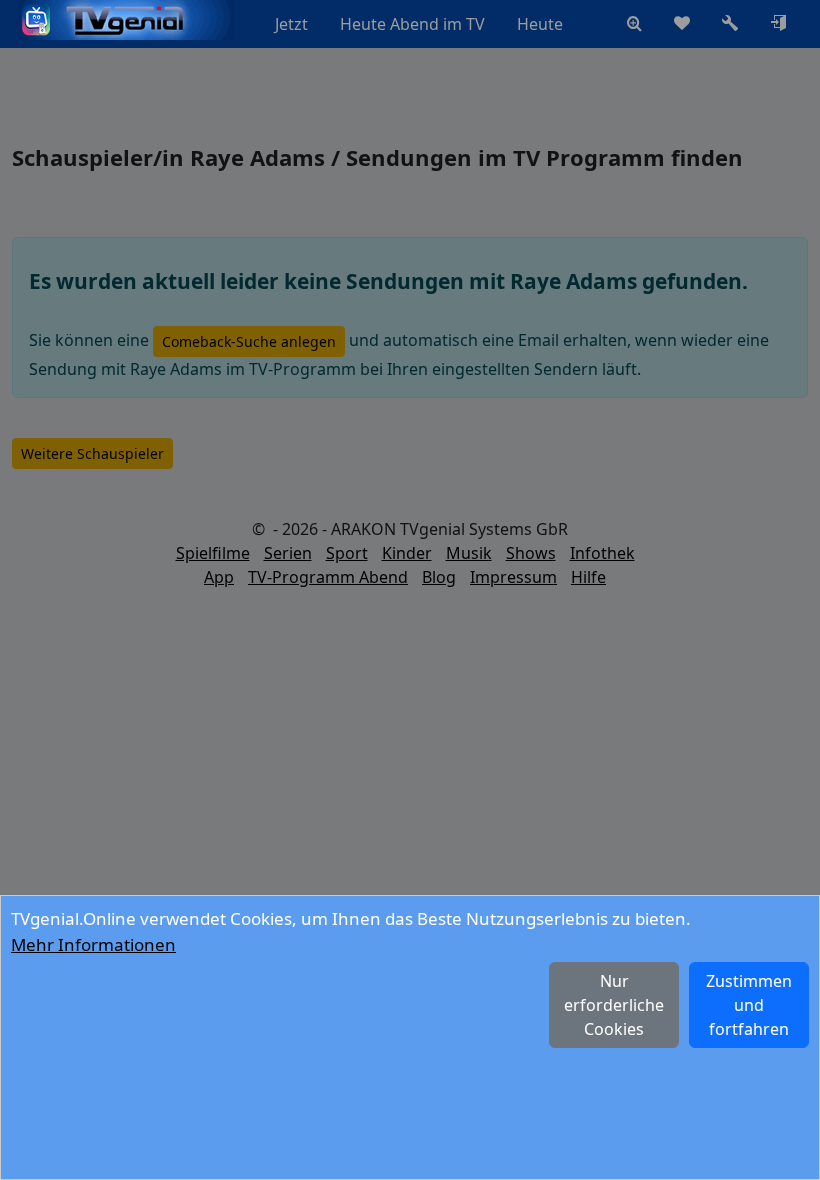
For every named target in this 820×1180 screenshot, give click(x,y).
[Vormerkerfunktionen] (682, 24)
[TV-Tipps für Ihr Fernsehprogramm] (595, 24)
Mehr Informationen (93, 944)
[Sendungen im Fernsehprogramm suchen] (634, 24)
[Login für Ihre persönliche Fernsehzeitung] (778, 24)
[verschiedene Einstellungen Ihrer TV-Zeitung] (730, 24)
